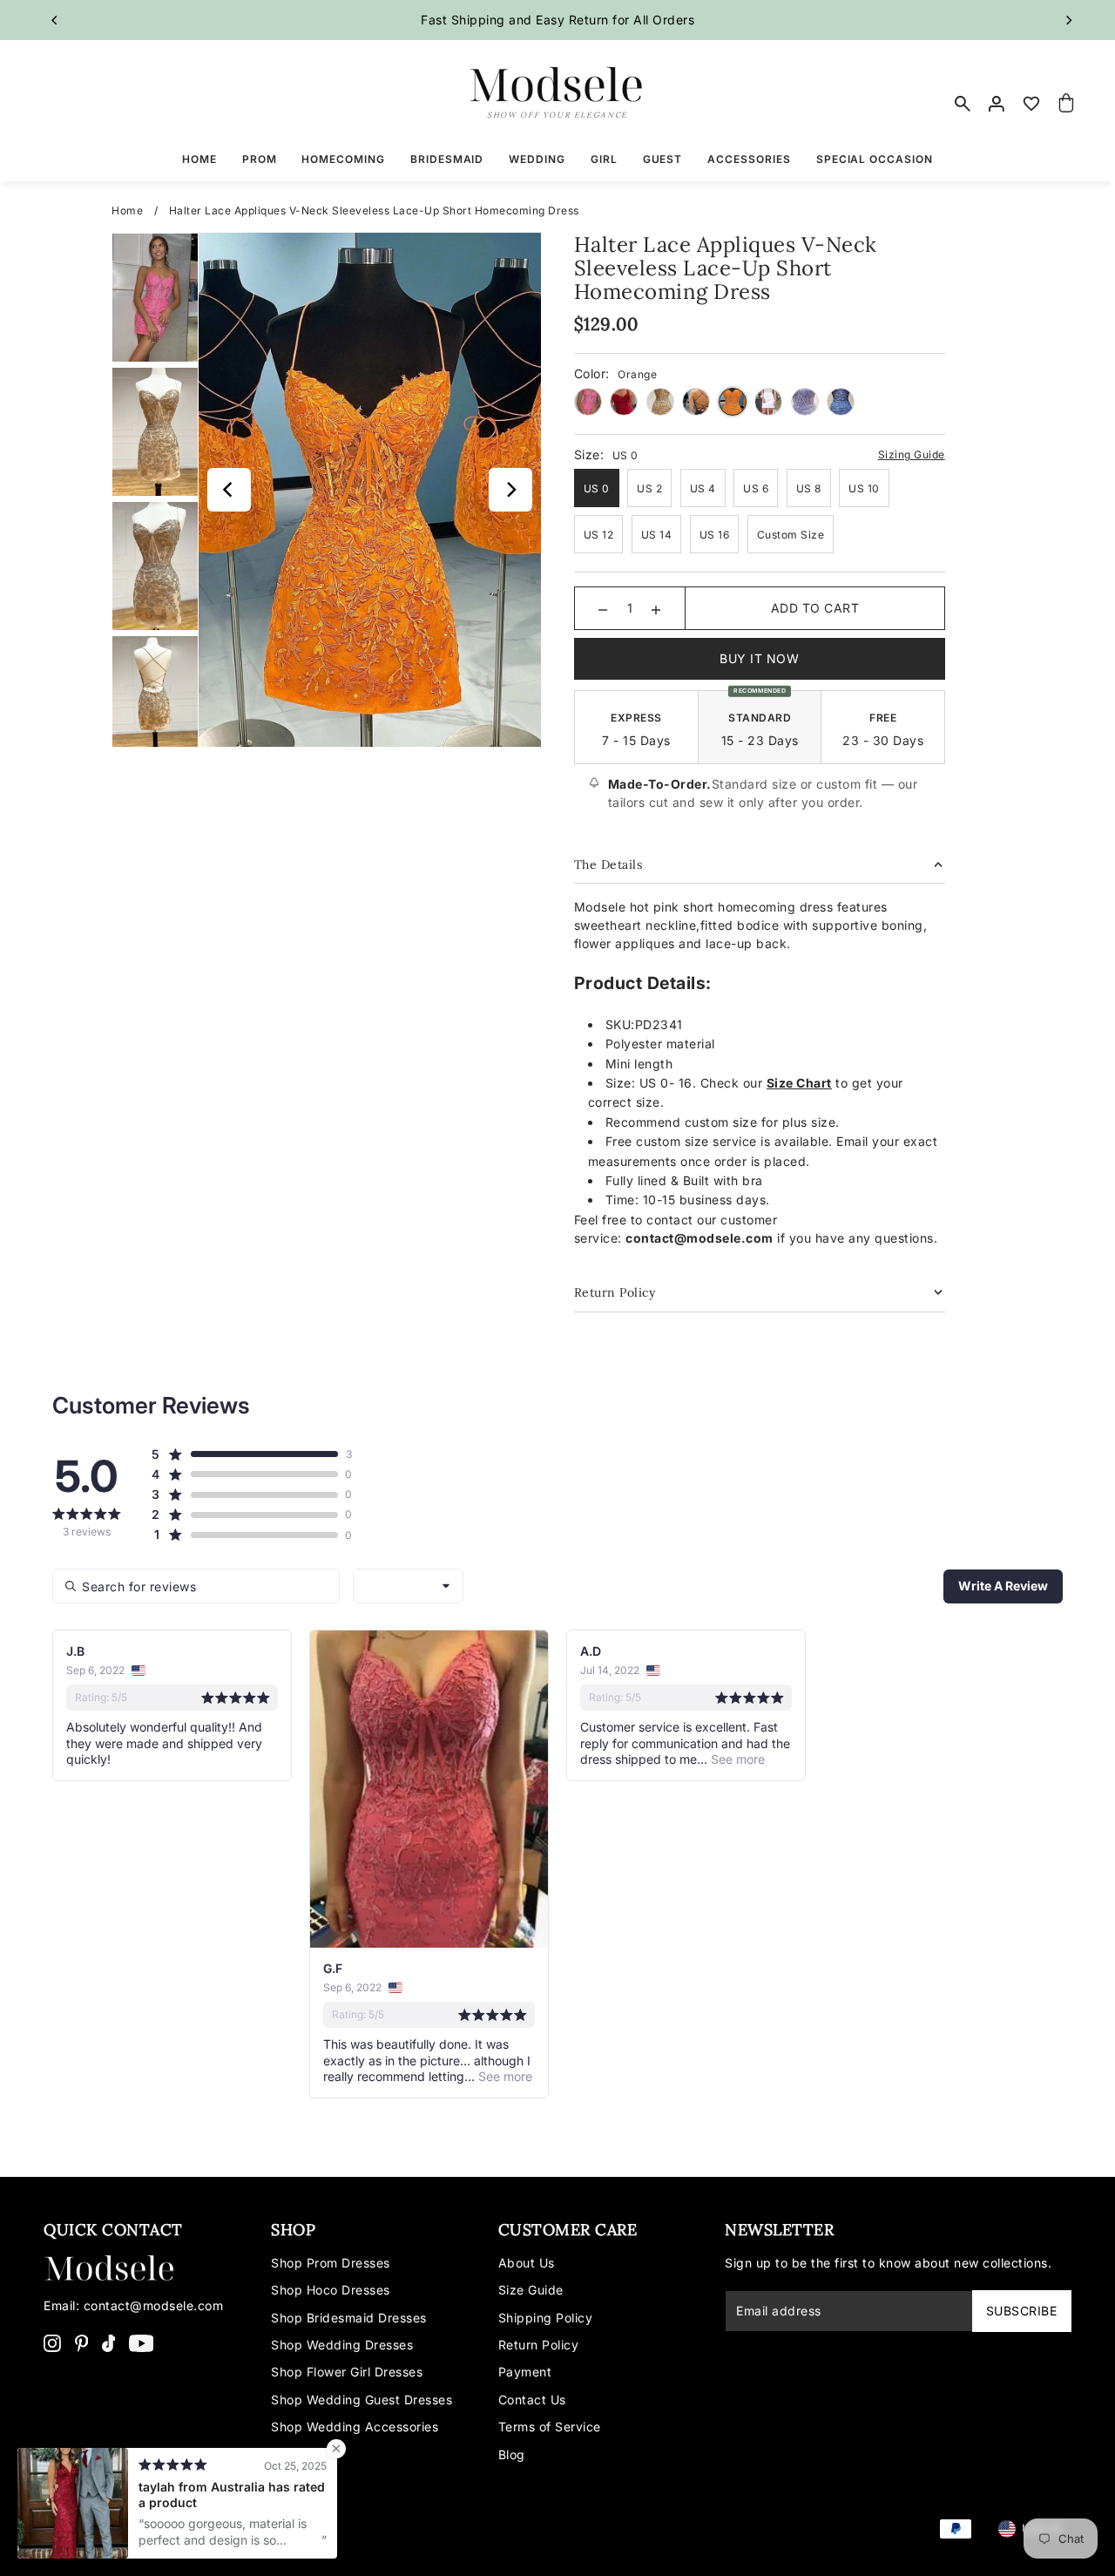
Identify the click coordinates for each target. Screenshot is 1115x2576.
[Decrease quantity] (603, 608)
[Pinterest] (82, 2342)
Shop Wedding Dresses (342, 2345)
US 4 (703, 488)
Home (127, 210)
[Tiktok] (109, 2342)
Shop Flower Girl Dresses (347, 2372)
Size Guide (531, 2290)
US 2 (649, 488)
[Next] (1069, 20)
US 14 (657, 535)
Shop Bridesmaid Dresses (349, 2318)
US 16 (715, 535)
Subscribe (1022, 2311)
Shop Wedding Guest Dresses (362, 2400)
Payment (525, 2372)
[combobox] (408, 1586)
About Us (527, 2263)
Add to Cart (815, 608)
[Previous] (55, 20)
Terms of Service (550, 2427)
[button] (244, 1454)
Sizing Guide (912, 454)
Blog (512, 2454)
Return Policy (539, 2345)
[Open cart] (1066, 104)
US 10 (864, 488)
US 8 (809, 488)
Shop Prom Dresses (331, 2263)
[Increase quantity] (656, 608)
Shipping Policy (546, 2318)
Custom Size (791, 535)
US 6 (756, 488)
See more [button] (503, 2076)
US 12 (599, 535)
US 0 (597, 488)
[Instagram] (52, 2342)
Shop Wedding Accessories (355, 2427)
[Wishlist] (1032, 104)
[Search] (963, 104)
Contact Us (532, 2400)
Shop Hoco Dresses (331, 2290)
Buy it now (759, 658)
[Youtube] (142, 2342)
